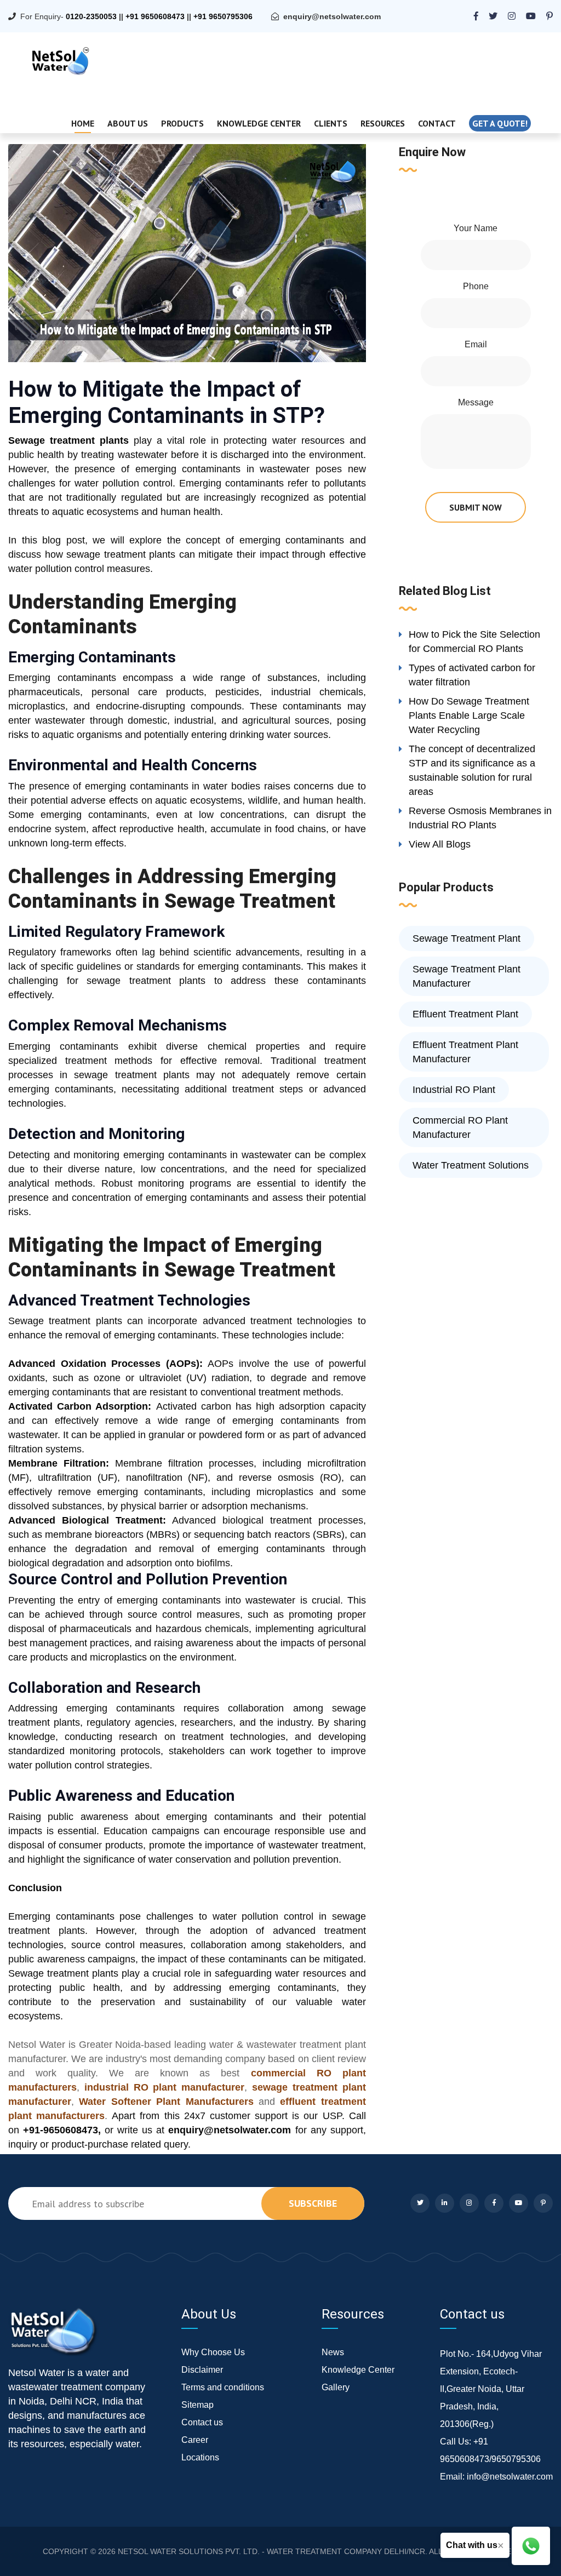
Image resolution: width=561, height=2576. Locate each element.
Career (195, 2440)
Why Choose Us (213, 2352)
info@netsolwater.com (510, 2477)
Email (476, 344)
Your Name (476, 228)
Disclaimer (202, 2370)
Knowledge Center (259, 123)
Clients (331, 123)
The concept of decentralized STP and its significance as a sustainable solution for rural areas (472, 770)
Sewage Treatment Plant (466, 938)
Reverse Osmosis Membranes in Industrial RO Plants (480, 818)
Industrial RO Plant (454, 1090)
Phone (476, 286)
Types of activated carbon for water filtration (472, 675)
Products (182, 123)
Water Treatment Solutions (471, 1165)
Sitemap (198, 2405)
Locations (200, 2457)
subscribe (313, 2203)
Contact (437, 123)
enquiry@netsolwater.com (332, 16)
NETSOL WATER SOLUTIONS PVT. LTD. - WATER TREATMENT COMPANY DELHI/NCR (271, 2551)
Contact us (202, 2422)
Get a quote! (500, 123)
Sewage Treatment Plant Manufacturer (466, 976)
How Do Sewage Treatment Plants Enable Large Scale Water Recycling (469, 715)
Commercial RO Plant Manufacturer (460, 1127)
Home (83, 123)
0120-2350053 (91, 16)
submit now (476, 507)
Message (476, 402)
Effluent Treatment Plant (465, 1014)
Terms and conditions (223, 2387)
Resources (383, 123)
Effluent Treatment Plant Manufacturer (465, 1052)
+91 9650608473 (155, 16)
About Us (128, 123)
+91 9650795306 (223, 16)
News (333, 2352)
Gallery (336, 2387)
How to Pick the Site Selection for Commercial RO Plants (474, 642)
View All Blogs (440, 844)
